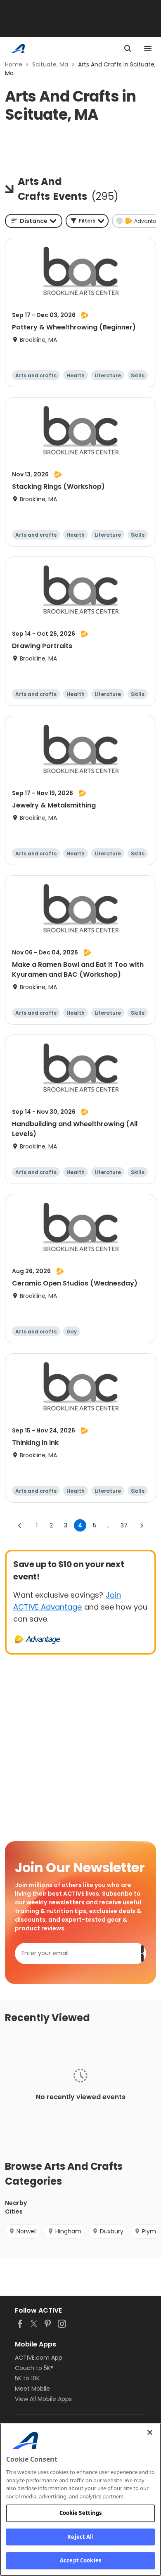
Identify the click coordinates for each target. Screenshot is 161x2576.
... (109, 1525)
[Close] (150, 2432)
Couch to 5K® (34, 2368)
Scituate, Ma (50, 64)
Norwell (27, 2231)
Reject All (80, 2537)
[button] (87, 221)
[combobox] (34, 221)
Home (14, 64)
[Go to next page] (142, 1525)
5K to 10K (27, 2378)
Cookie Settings (81, 2513)
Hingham (68, 2231)
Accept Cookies (80, 2560)
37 (124, 1525)
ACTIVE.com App (39, 2358)
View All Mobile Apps (43, 2399)
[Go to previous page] (20, 1525)
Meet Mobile (32, 2389)
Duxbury (112, 2231)
